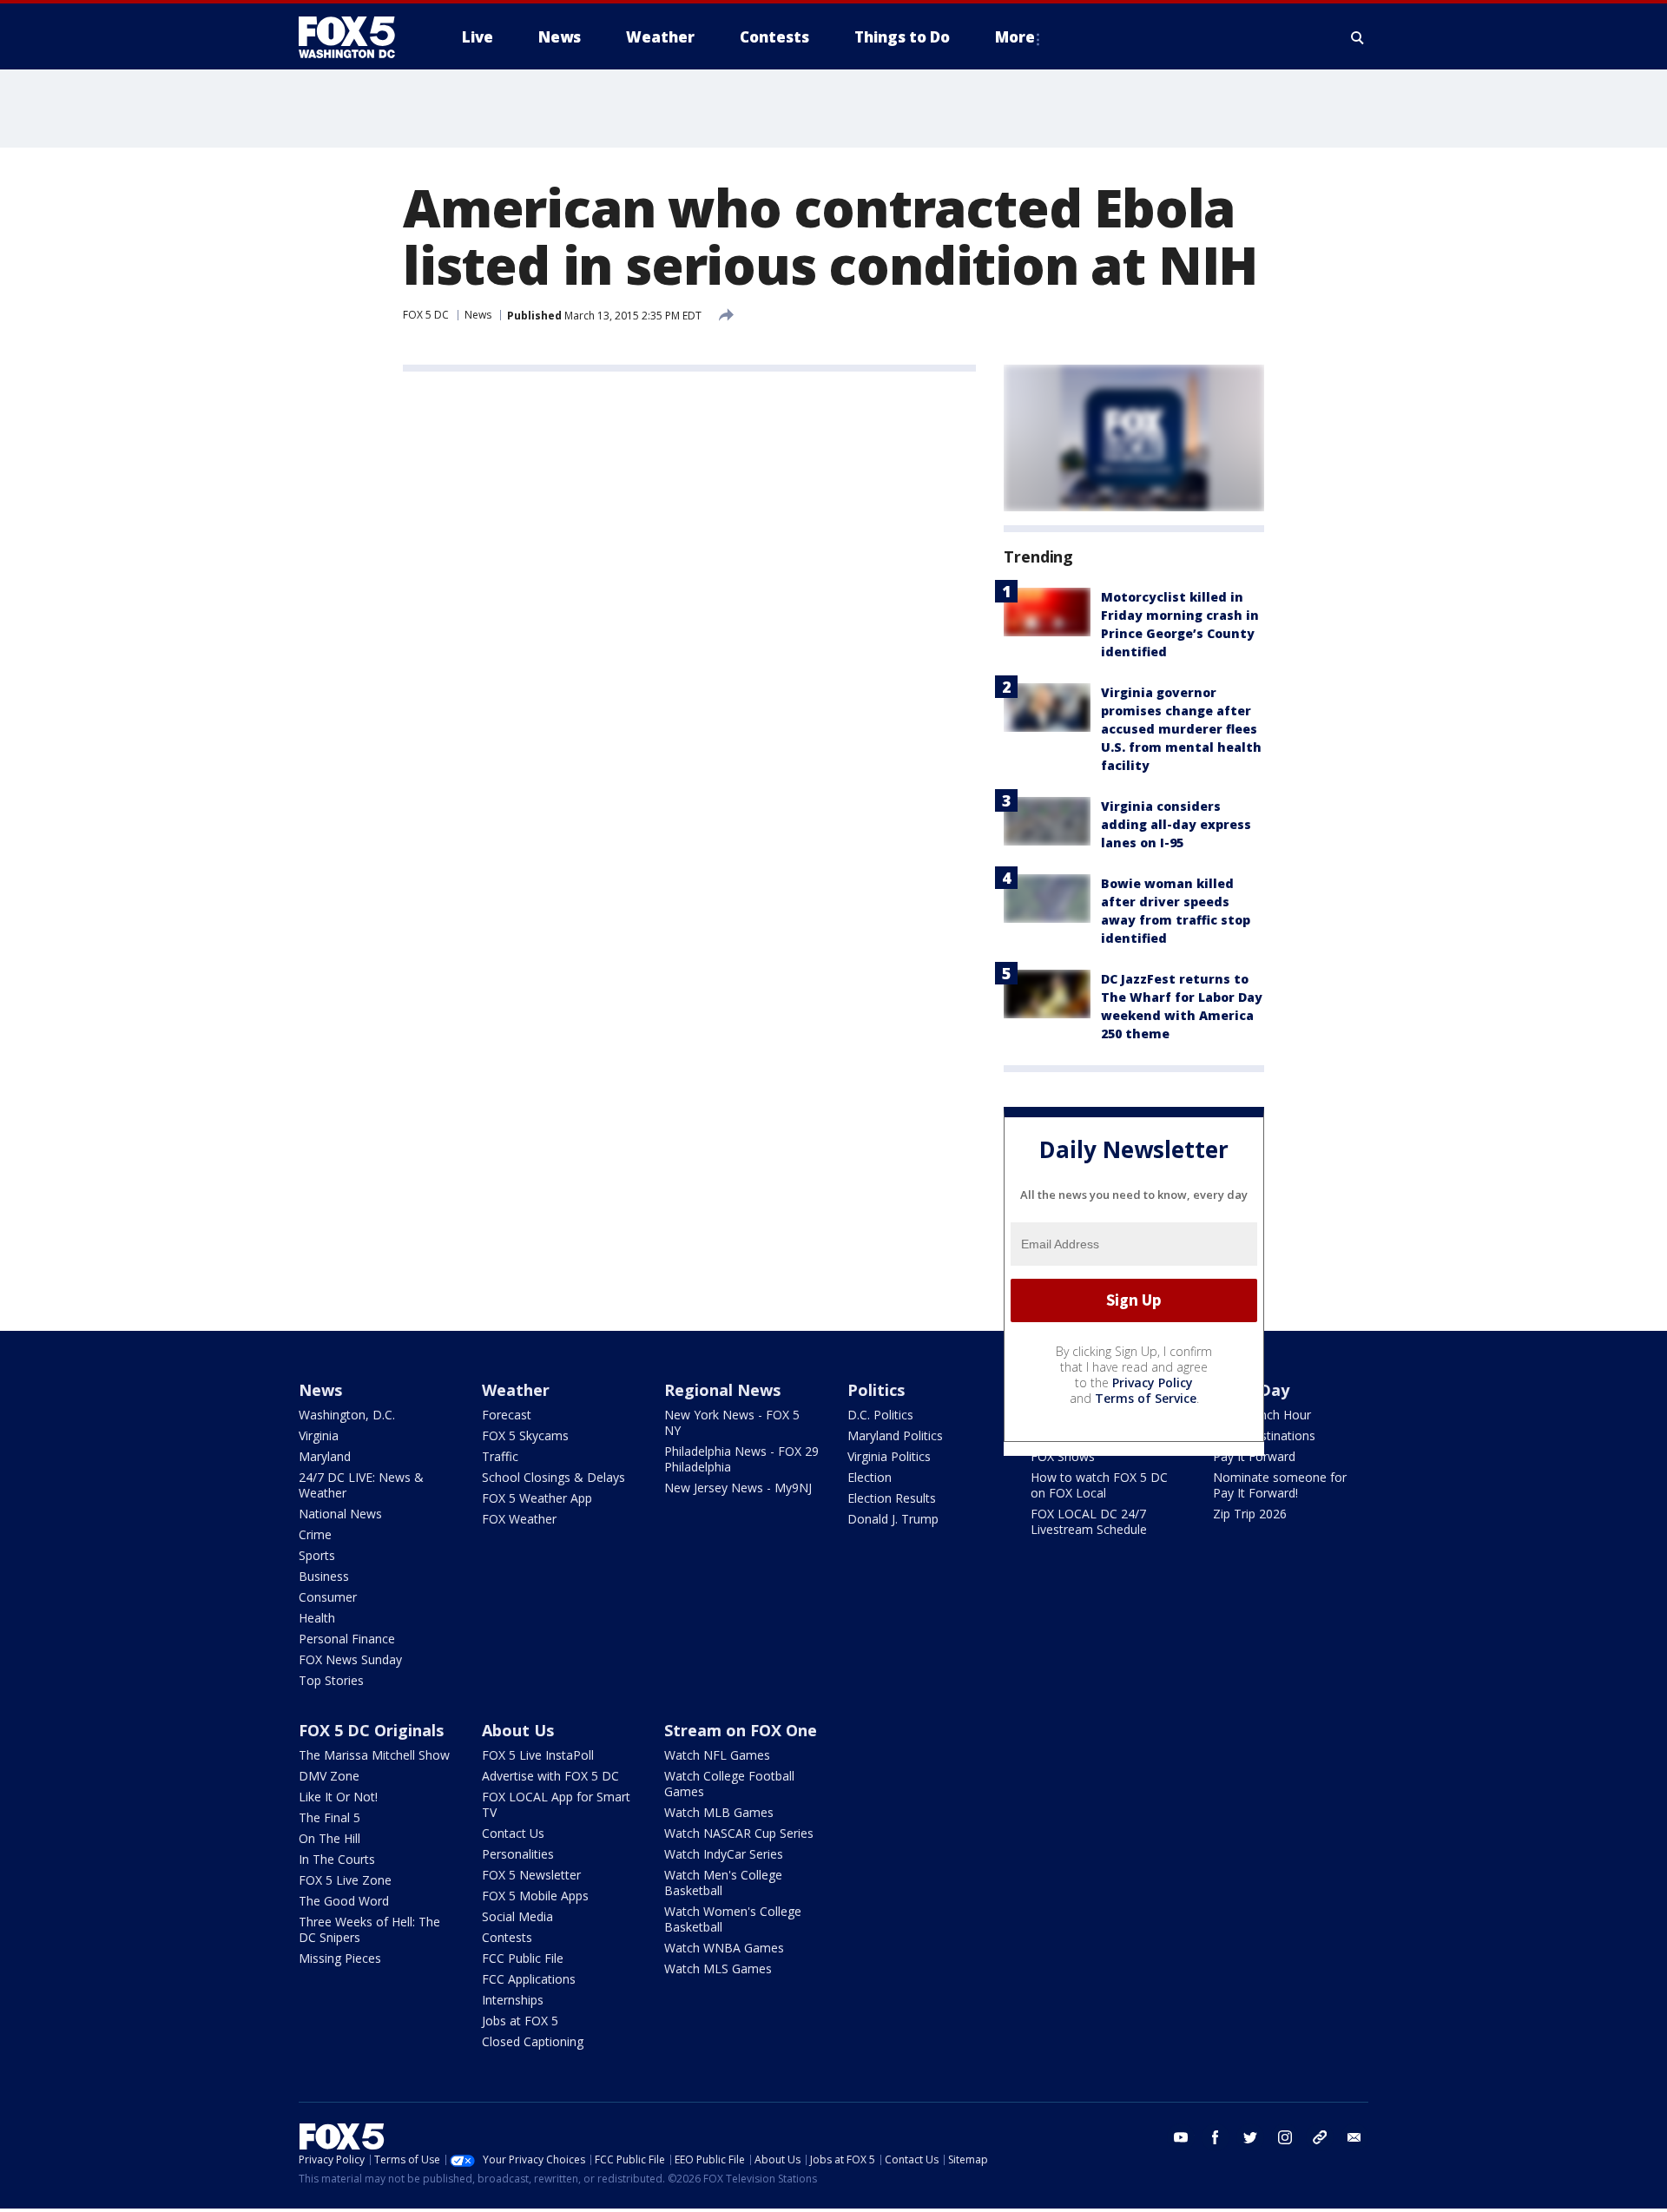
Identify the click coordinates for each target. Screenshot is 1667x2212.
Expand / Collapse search (1358, 37)
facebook (1216, 2137)
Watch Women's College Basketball (733, 1919)
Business (324, 1576)
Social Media (517, 1916)
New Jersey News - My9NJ (738, 1488)
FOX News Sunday (350, 1659)
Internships (513, 2000)
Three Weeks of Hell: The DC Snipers (369, 1929)
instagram (1285, 2137)
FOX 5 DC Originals (371, 1730)
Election (870, 1477)
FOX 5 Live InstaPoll (538, 1755)
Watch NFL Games (717, 1755)
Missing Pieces (340, 1958)
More (1015, 37)
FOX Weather (519, 1519)
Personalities (518, 1854)
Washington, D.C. (347, 1415)
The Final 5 (329, 1817)
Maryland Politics (895, 1435)
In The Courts (337, 1859)
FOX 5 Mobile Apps (535, 1896)
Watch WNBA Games (724, 1948)
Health (317, 1618)
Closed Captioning (533, 2041)
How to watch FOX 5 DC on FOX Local (1099, 1485)
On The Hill (329, 1838)
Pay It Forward (1254, 1456)
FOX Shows (1063, 1456)
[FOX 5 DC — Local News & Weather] (356, 37)
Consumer (328, 1597)
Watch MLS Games (718, 1968)
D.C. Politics (880, 1415)
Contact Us (513, 1833)
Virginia (319, 1435)
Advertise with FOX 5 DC (550, 1776)
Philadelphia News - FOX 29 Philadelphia (741, 1459)
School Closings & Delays (553, 1477)
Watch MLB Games (719, 1812)
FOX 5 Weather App (537, 1498)
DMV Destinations (1264, 1435)
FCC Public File (523, 1958)
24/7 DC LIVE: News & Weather (361, 1485)
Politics (876, 1390)
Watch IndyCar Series (724, 1854)
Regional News (722, 1390)
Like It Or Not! (338, 1797)
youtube (1181, 2137)
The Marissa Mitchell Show (374, 1755)
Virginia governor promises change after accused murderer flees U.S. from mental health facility (1181, 729)
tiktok (1320, 2137)
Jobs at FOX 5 (520, 2021)
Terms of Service (1146, 1398)
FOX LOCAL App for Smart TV (556, 1804)
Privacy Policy (1153, 1382)
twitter (1250, 2137)
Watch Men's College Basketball (723, 1883)
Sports (317, 1555)
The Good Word (344, 1901)
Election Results (892, 1498)
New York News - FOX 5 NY (732, 1422)
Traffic (500, 1456)
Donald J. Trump (893, 1519)
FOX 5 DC (426, 315)
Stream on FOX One (741, 1730)
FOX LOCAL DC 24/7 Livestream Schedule (1089, 1521)
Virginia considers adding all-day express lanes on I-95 (1176, 824)
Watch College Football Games (729, 1784)
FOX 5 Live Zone (345, 1880)
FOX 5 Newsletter (531, 1875)
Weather (516, 1390)
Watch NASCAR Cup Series (739, 1833)
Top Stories (331, 1680)
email (1354, 2137)
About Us (518, 1730)
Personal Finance (347, 1639)
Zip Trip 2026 (1250, 1514)
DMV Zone (329, 1776)
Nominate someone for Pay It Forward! (1280, 1485)
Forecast (507, 1415)
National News (340, 1514)
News (478, 315)
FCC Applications (529, 1979)
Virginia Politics (889, 1456)
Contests (507, 1937)
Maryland (325, 1456)
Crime (315, 1534)
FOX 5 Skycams (525, 1435)
